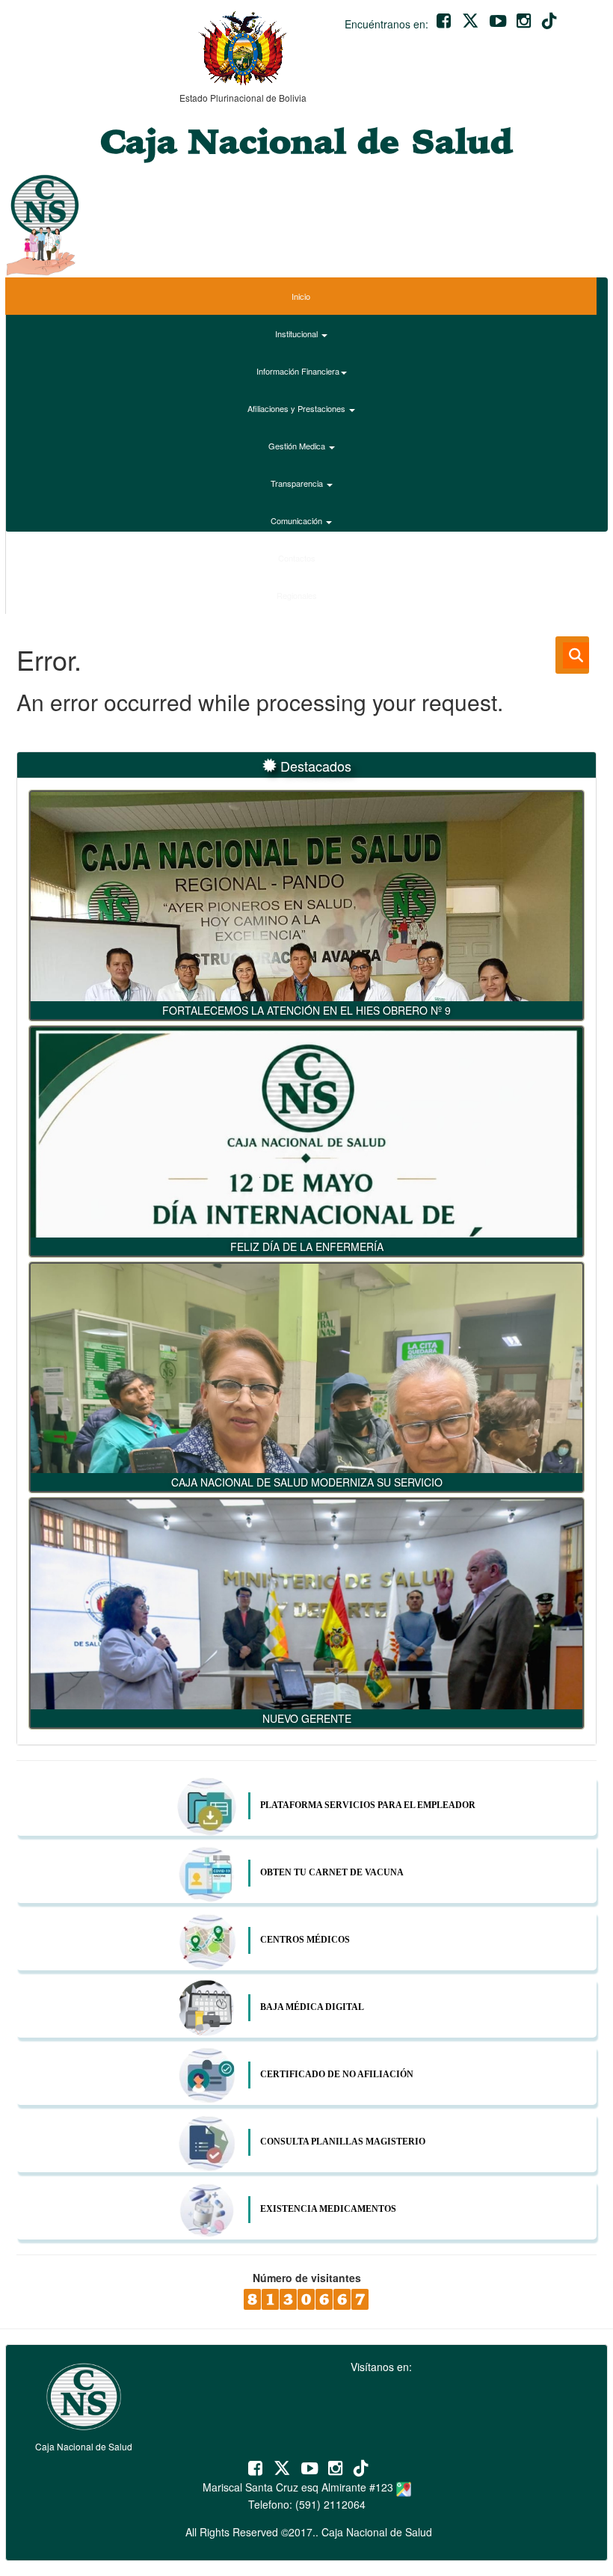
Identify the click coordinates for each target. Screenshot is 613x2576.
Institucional (298, 333)
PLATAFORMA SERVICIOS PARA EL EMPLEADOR (368, 1805)
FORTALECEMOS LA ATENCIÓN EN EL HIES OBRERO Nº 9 (306, 1010)
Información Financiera (298, 371)
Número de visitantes (307, 2278)
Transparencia (298, 483)
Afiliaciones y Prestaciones (298, 408)
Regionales (298, 595)
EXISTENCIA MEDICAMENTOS (328, 2209)
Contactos (298, 558)
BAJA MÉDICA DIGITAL (312, 2007)
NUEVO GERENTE (307, 1718)
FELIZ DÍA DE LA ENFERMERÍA (307, 1246)
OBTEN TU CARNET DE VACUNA (332, 1872)
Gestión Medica (298, 446)
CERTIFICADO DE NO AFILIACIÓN (337, 2074)
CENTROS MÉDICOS (305, 1940)
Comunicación (298, 520)
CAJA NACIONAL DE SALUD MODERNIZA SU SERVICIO (307, 1482)
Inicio (301, 296)
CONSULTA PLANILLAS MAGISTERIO (343, 2142)
